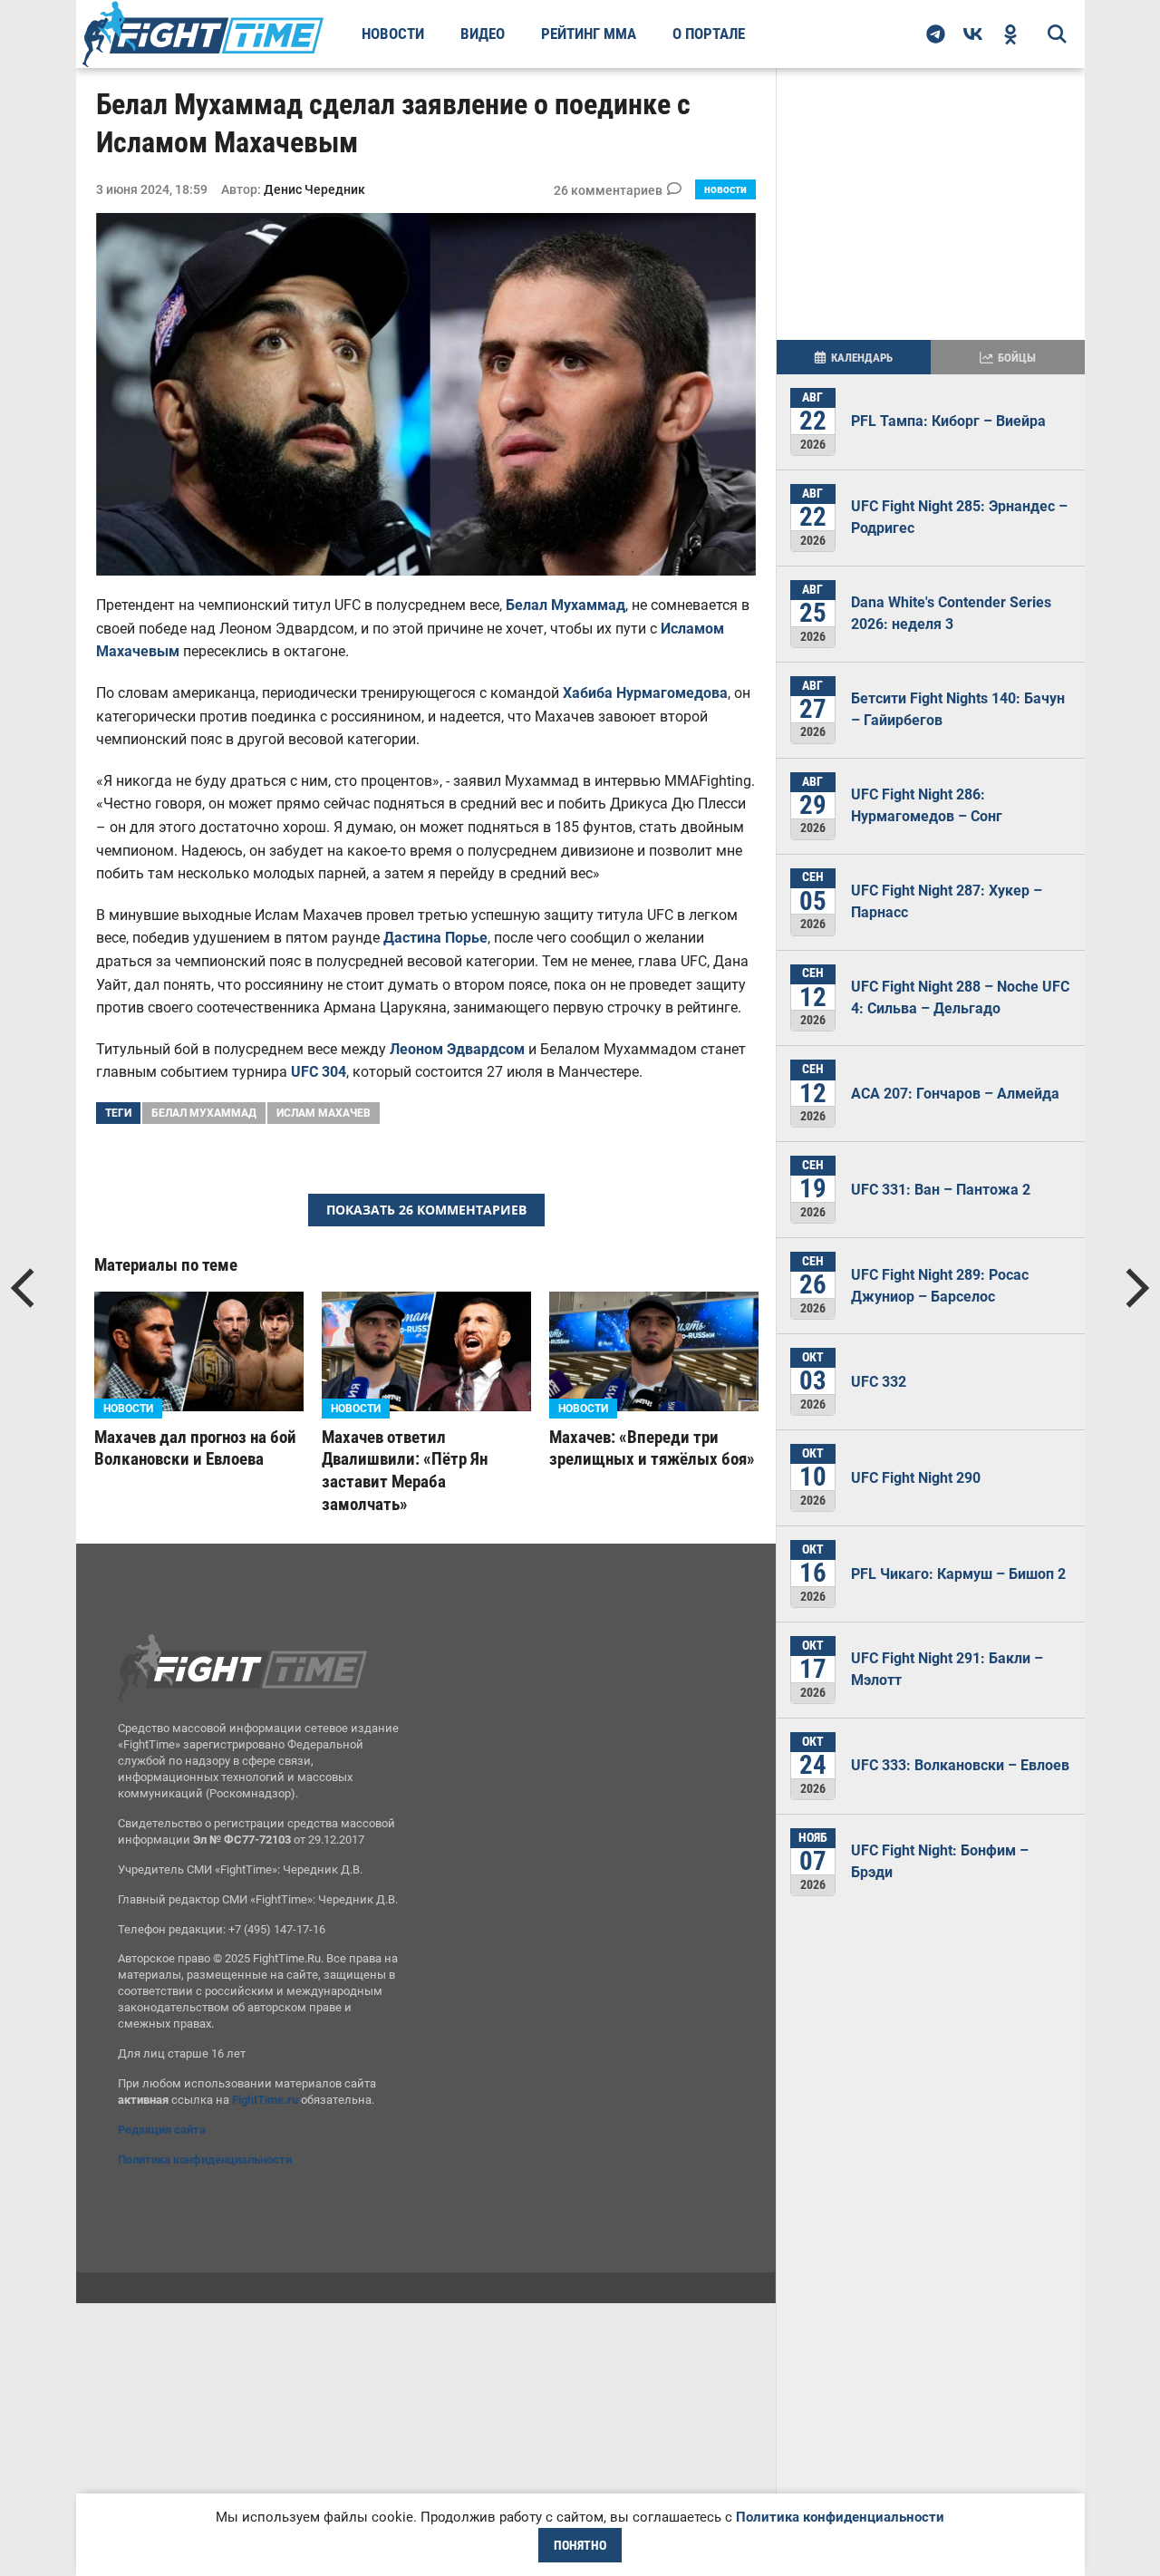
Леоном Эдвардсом (457, 1049)
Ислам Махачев (324, 1113)
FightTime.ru (265, 2100)
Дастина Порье (435, 938)
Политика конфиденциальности (205, 2160)
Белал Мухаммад (565, 605)
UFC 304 (319, 1072)
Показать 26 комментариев (426, 1210)
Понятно (580, 2545)
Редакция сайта (162, 2130)
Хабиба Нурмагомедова (645, 693)
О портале (709, 34)
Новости (393, 34)
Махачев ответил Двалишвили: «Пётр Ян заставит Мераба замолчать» (405, 1471)
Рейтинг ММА (589, 34)
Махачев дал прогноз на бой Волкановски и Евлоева (195, 1448)
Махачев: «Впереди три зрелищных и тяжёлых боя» (652, 1448)
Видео (483, 34)
